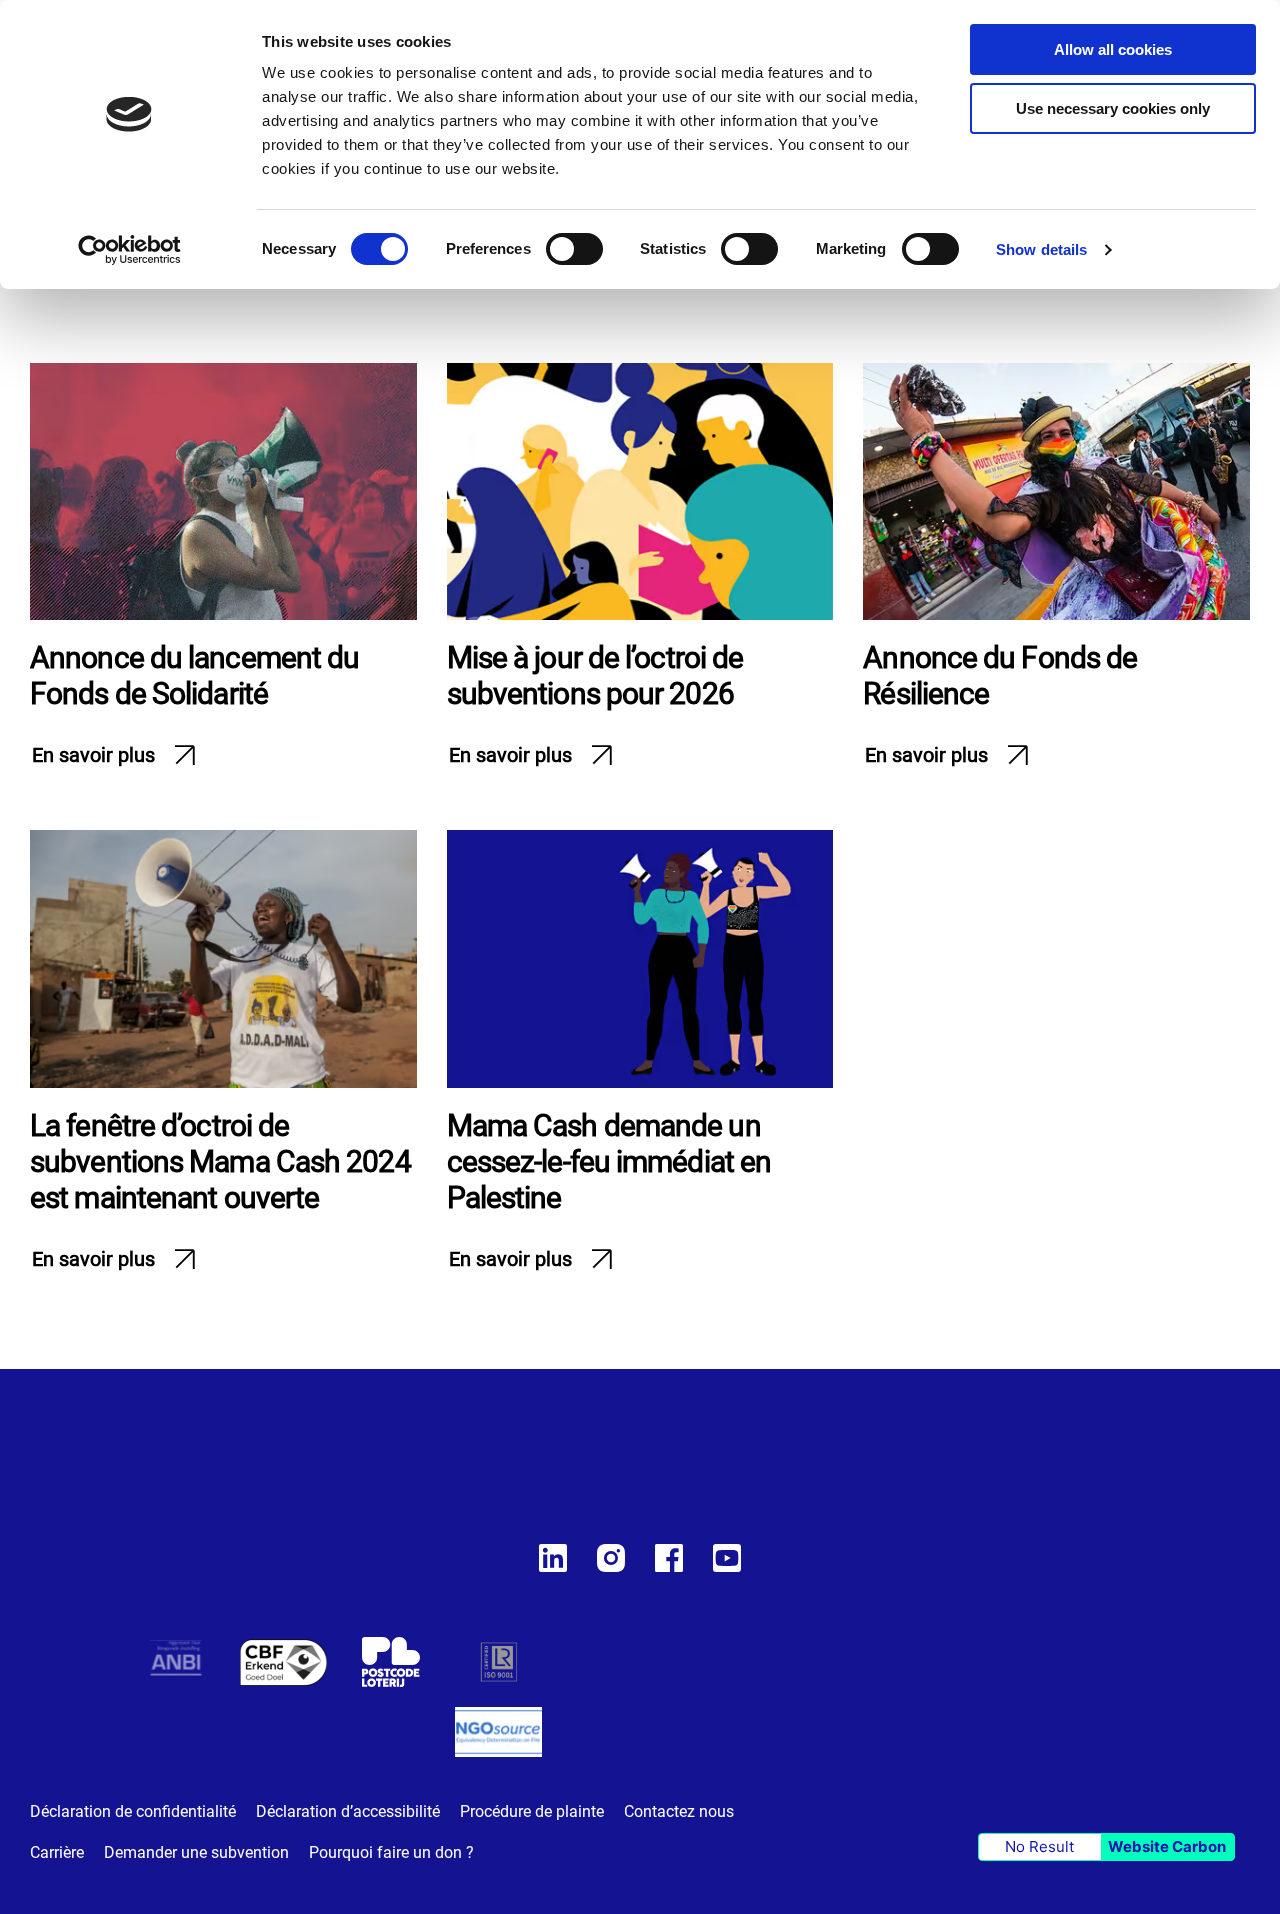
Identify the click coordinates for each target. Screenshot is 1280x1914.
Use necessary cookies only (1113, 108)
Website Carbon (1167, 1846)
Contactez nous (679, 1811)
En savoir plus (93, 755)
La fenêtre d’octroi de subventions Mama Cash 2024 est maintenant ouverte (220, 1161)
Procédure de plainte (532, 1811)
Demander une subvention (196, 1852)
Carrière (57, 1852)
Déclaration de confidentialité (133, 1811)
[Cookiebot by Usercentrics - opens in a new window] (129, 250)
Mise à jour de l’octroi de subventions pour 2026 (595, 675)
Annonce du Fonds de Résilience (1000, 675)
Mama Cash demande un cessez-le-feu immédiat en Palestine (609, 1161)
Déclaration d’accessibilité (348, 1811)
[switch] (574, 251)
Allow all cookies (1113, 49)
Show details (1041, 249)
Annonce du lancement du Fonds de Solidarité (194, 675)
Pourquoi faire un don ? (391, 1852)
